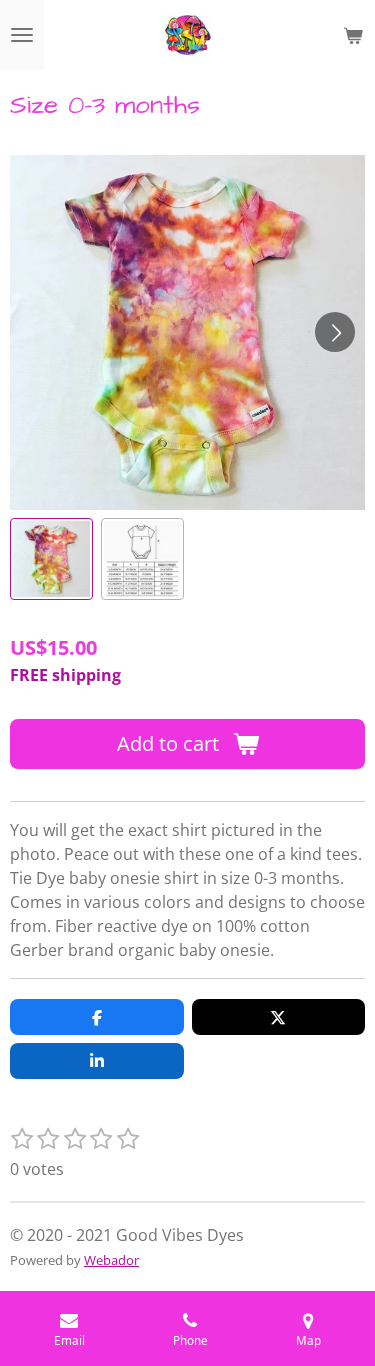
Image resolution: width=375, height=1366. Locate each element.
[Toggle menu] (22, 35)
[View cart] (353, 35)
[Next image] (335, 332)
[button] (51, 559)
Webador (111, 1260)
